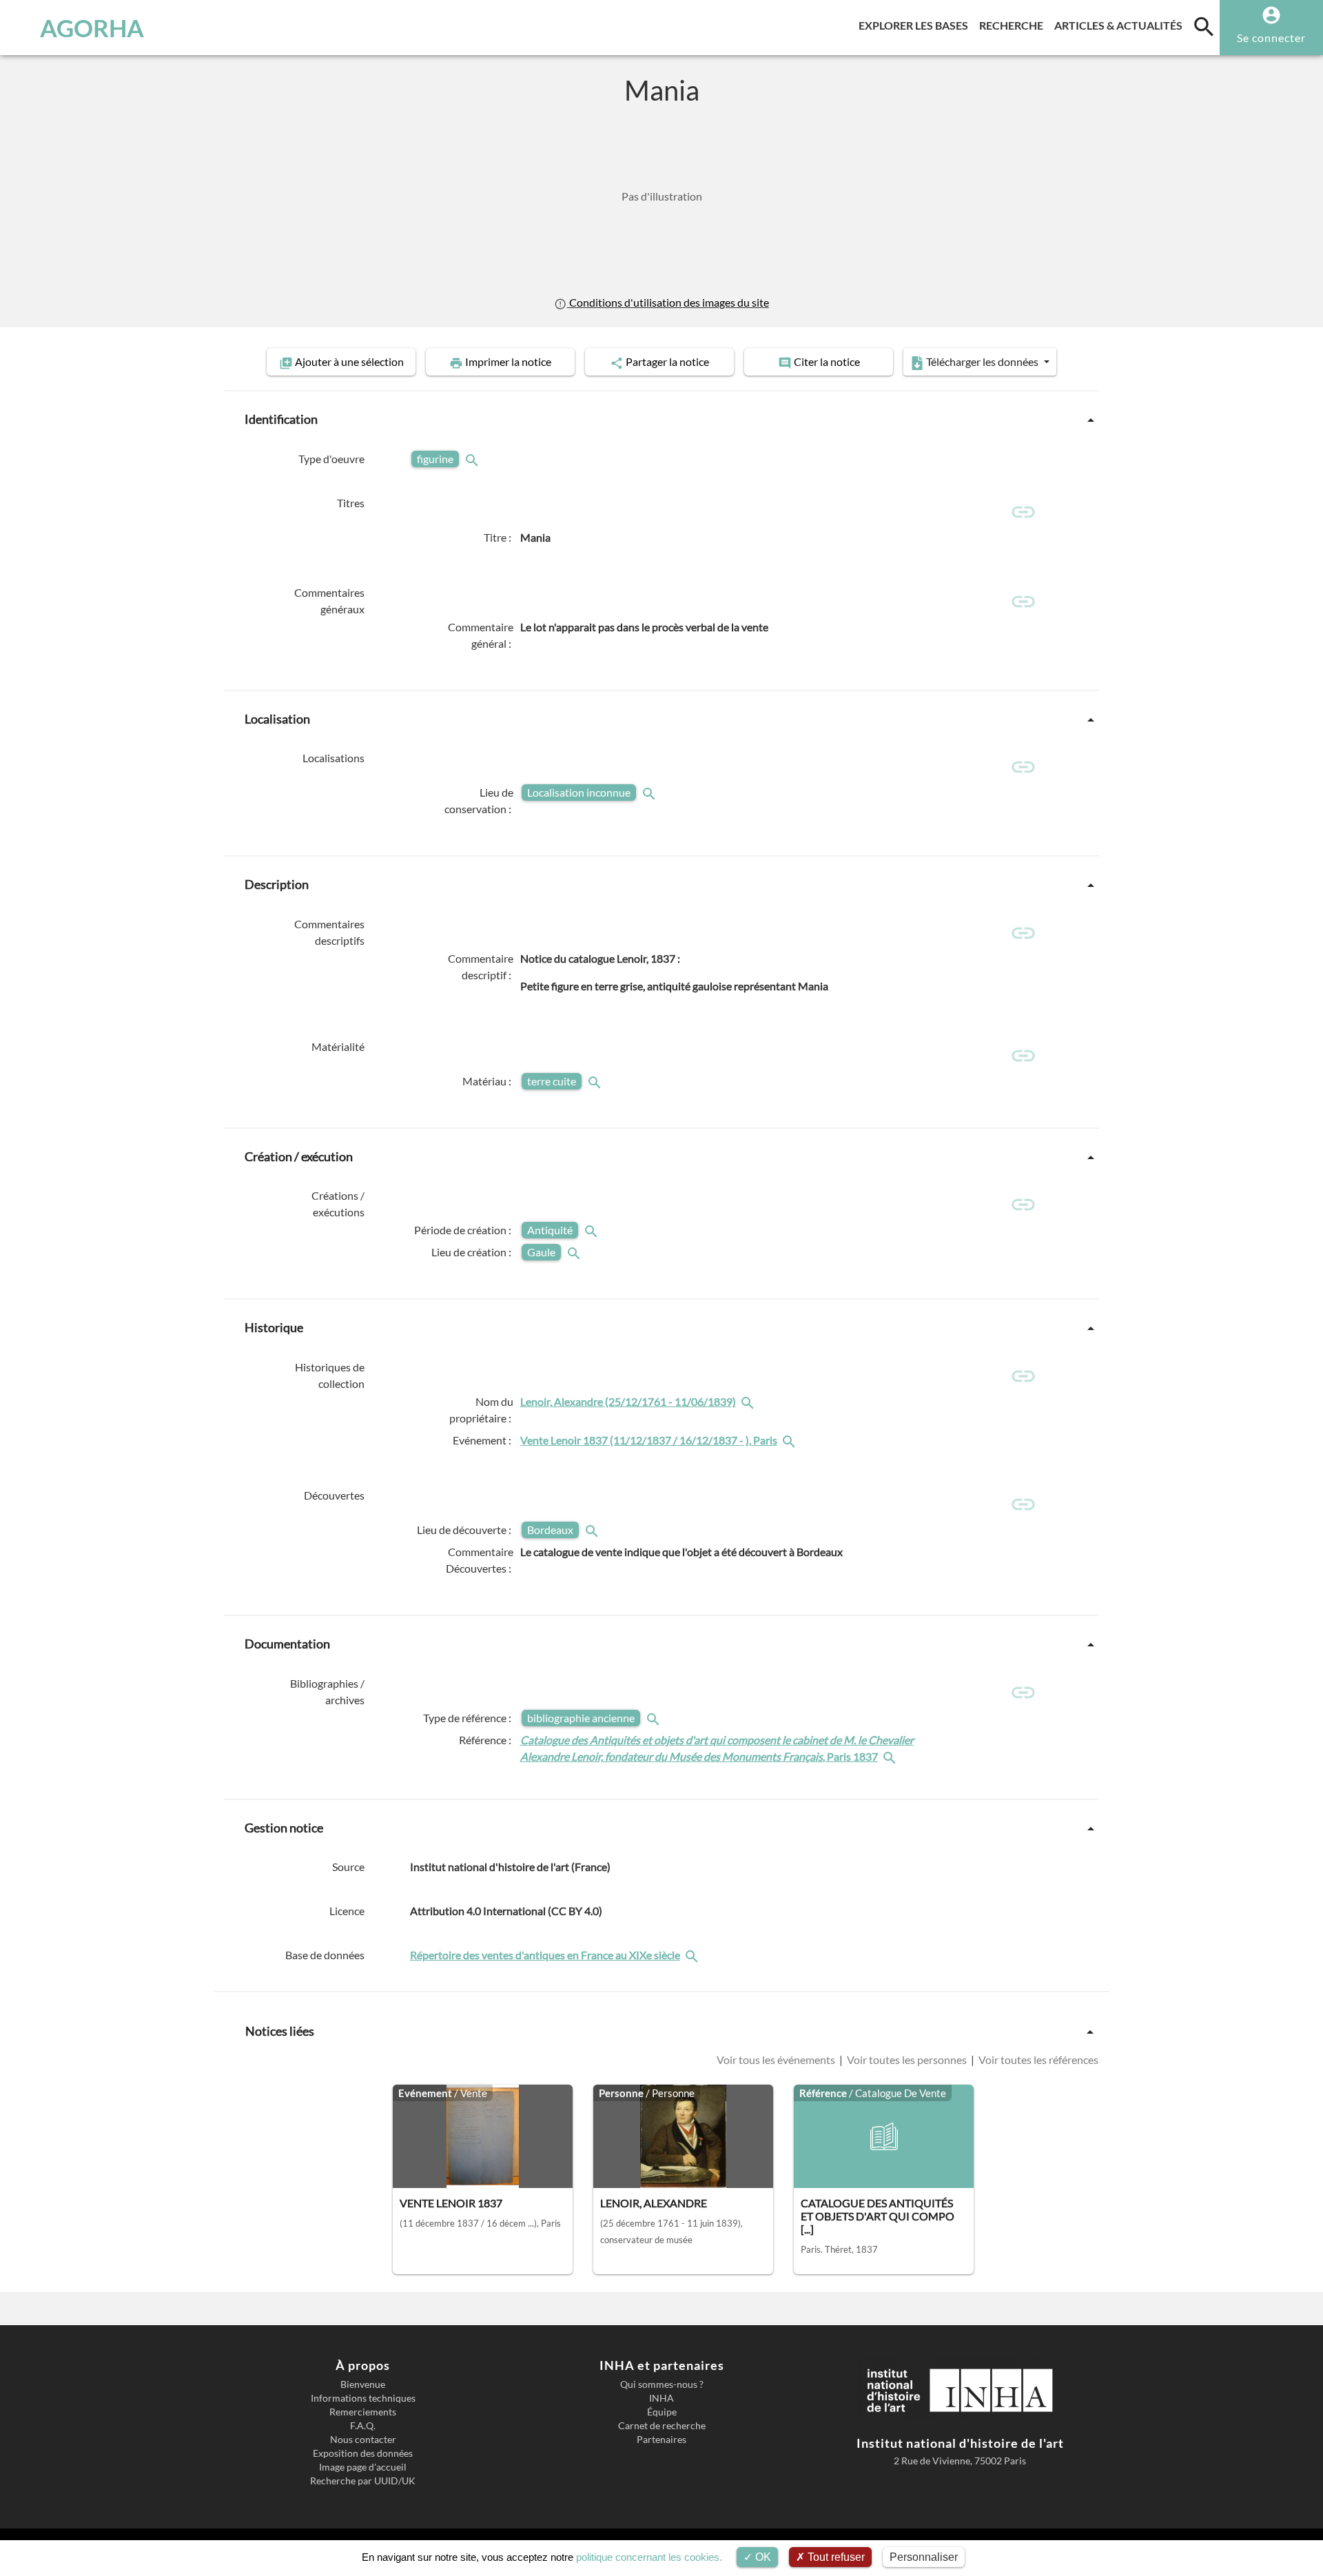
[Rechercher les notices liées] (749, 1401)
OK (762, 2557)
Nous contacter (363, 2440)
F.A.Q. (363, 2426)
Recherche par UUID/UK (363, 2481)
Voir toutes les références (1037, 2059)
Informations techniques (363, 2398)
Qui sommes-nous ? (662, 2384)
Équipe (662, 2412)
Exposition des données (363, 2453)
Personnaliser (924, 2557)
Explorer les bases (916, 25)
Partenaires (661, 2440)
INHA (661, 2398)
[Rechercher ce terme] (473, 459)
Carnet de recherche (662, 2426)
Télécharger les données (982, 361)
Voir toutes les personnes (907, 2059)
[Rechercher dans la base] (693, 1955)
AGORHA (92, 28)
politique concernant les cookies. (649, 2557)
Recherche (1014, 25)
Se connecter (1271, 38)
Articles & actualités (1121, 25)
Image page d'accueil (363, 2467)
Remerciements (363, 2412)
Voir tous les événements (777, 2059)
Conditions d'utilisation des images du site (668, 302)
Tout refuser (835, 2557)
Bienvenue (363, 2384)
